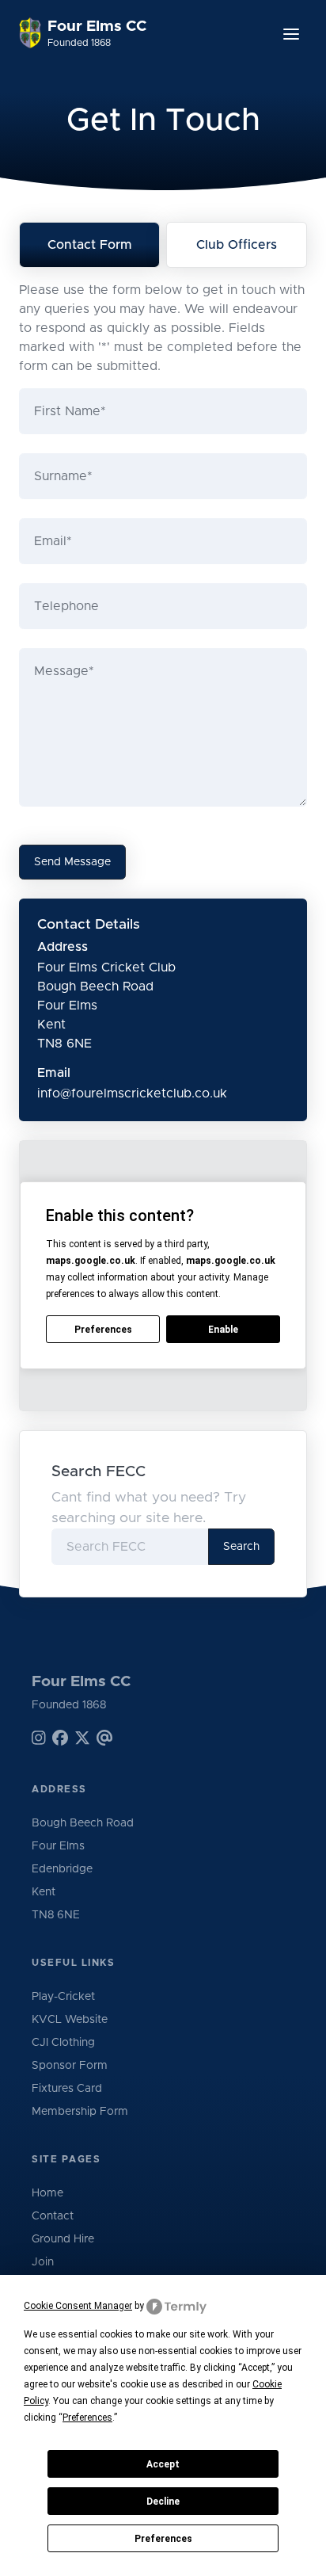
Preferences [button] (87, 2418)
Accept (163, 2464)
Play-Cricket (63, 1997)
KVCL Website (70, 2020)
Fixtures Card (67, 2089)
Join (43, 2262)
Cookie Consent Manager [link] (78, 2306)
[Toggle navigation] (291, 34)
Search (241, 1547)
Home (47, 2193)
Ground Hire (63, 2239)
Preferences (163, 2539)
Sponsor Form (70, 2066)
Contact (53, 2216)
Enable (223, 1330)
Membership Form (80, 2112)
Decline (163, 2502)
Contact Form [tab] (90, 245)
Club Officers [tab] (237, 245)
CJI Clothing (63, 2043)
